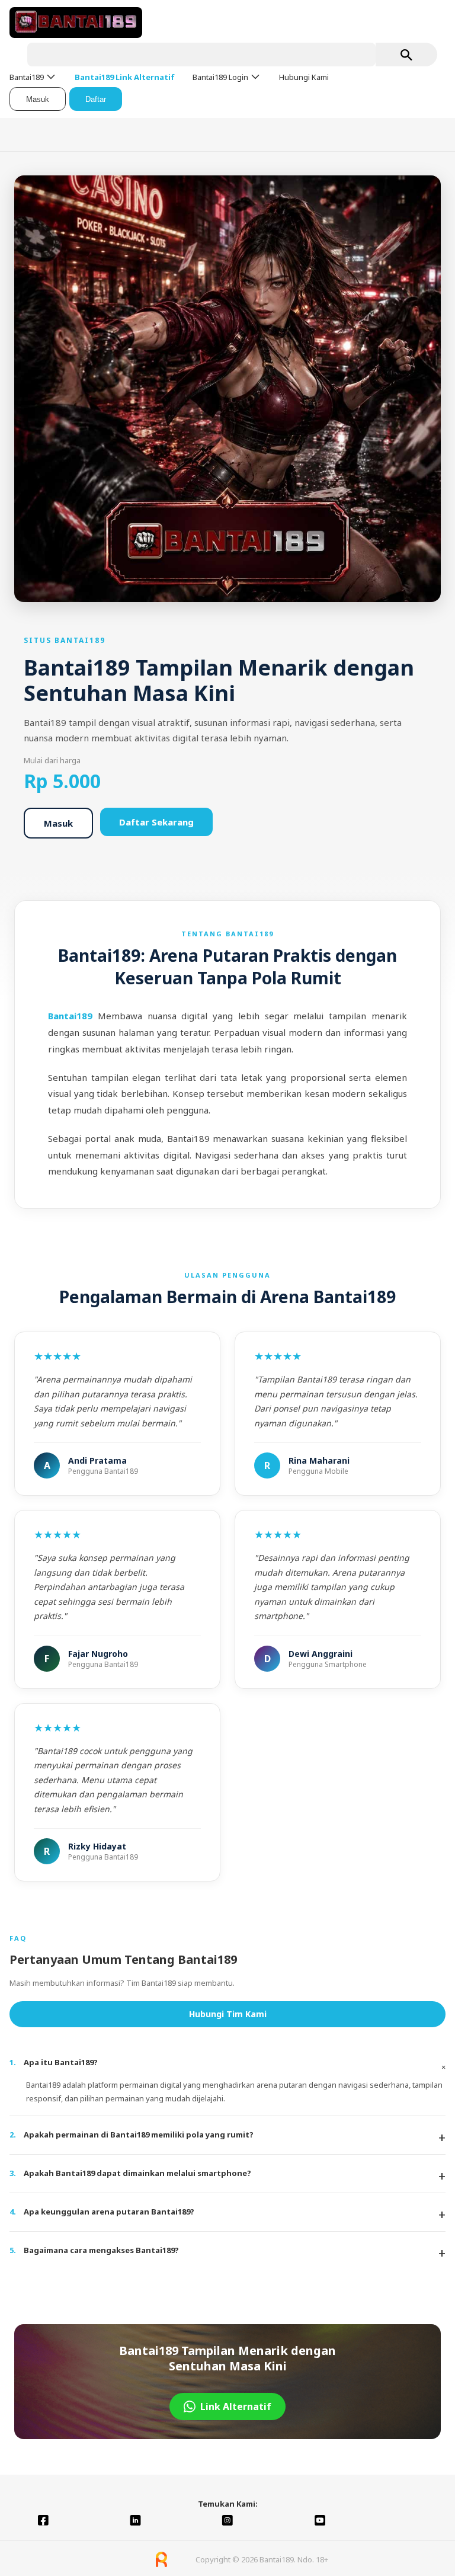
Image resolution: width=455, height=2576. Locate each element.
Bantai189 (73, 1016)
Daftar (96, 99)
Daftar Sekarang (156, 822)
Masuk (38, 99)
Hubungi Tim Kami (228, 2014)
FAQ (18, 1938)
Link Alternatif (236, 2407)
